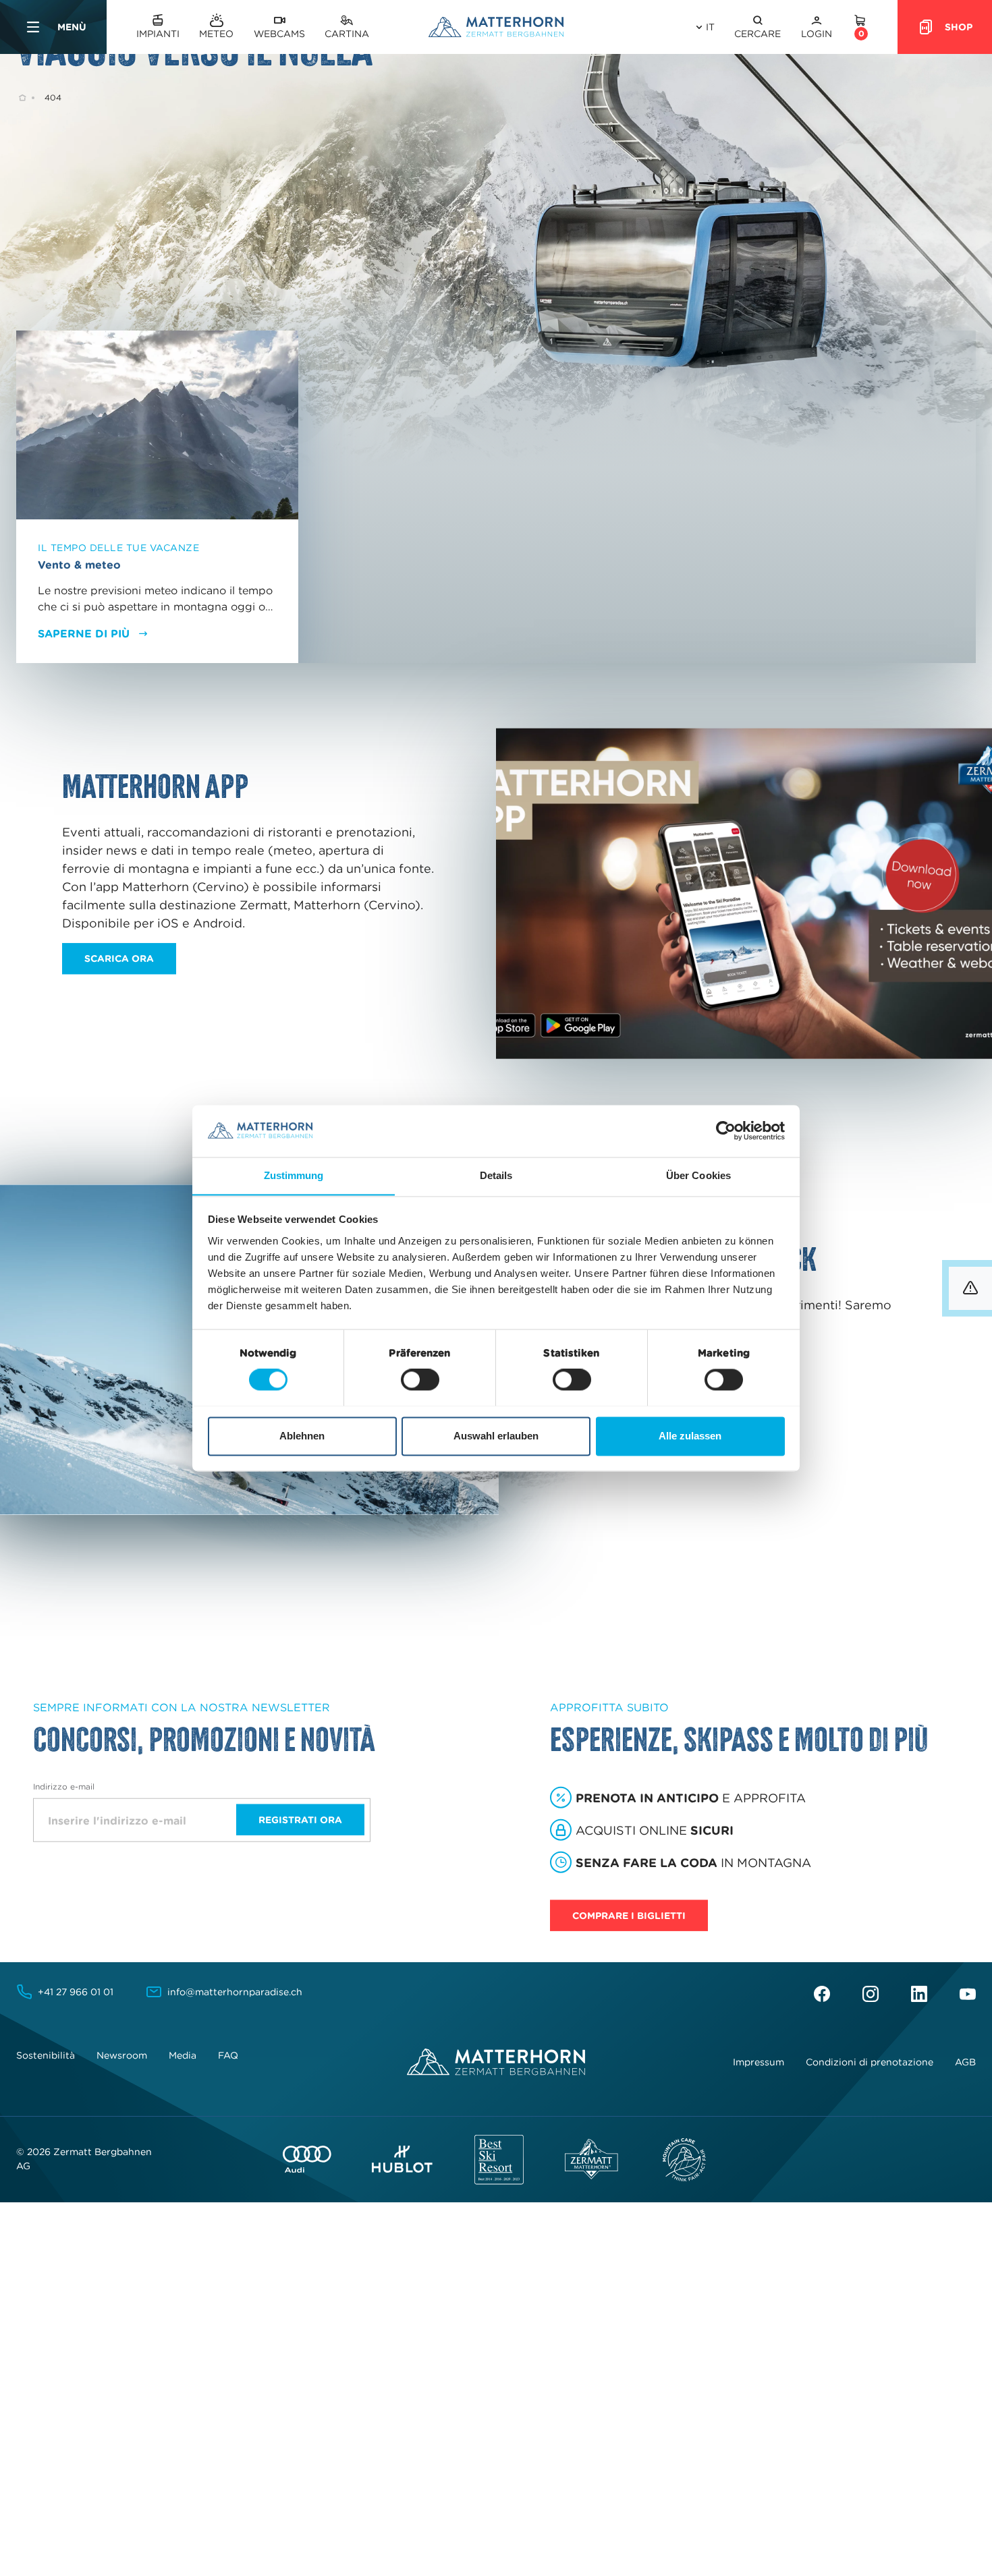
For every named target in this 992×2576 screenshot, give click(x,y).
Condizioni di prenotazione (870, 2062)
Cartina (347, 34)
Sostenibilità (46, 2055)
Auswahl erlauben (496, 1436)
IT (710, 27)
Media (183, 2055)
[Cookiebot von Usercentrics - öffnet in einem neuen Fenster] (726, 1130)
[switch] (420, 1379)
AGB (965, 2062)
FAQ (228, 2055)
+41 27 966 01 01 (76, 1992)
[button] (757, 27)
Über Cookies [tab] (698, 1175)
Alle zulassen (690, 1436)
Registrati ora (300, 1820)
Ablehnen (302, 1436)
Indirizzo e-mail (64, 1786)
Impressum (759, 2062)
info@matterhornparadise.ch (235, 1992)
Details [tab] (496, 1175)
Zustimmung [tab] (294, 1175)
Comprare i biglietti (629, 1916)
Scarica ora (119, 958)
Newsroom (122, 2055)
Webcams (279, 34)
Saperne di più (84, 633)
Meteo (216, 34)
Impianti (158, 34)
